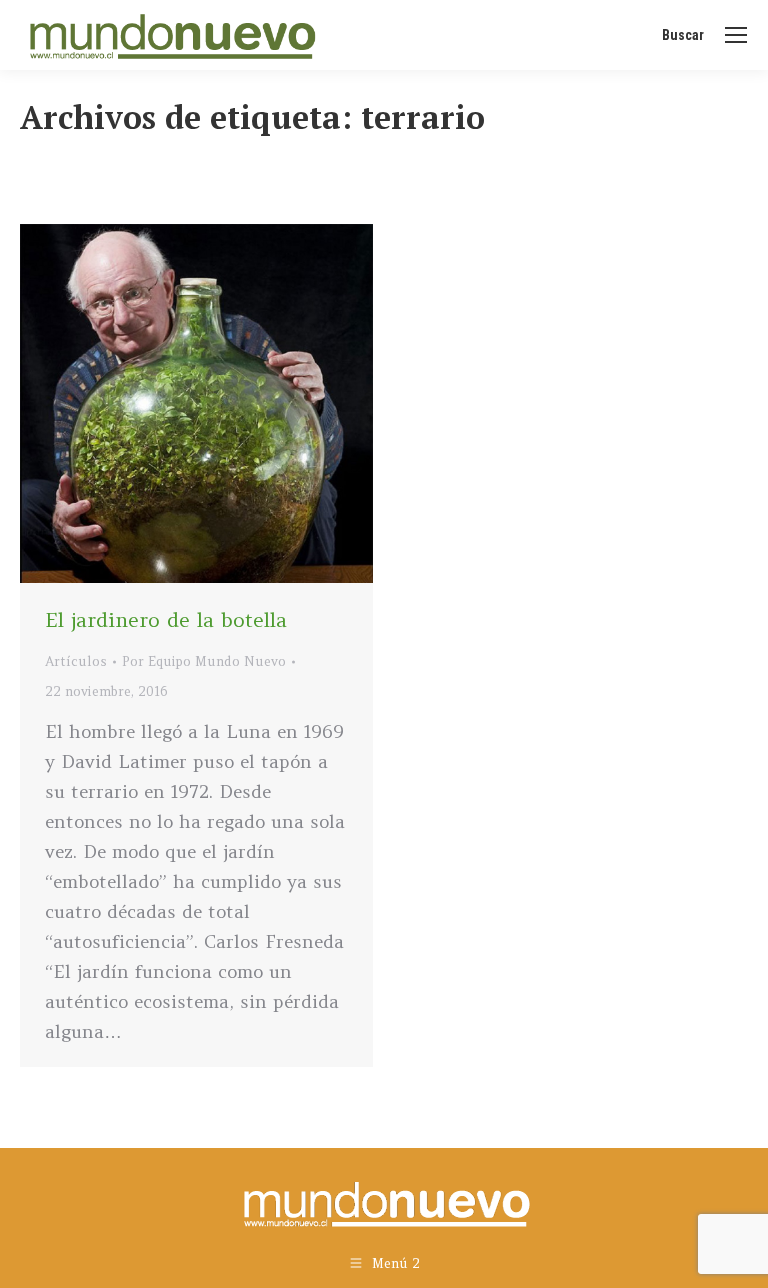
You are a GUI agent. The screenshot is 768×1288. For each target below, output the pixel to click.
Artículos (76, 661)
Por (204, 661)
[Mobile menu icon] (736, 35)
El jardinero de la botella (166, 619)
